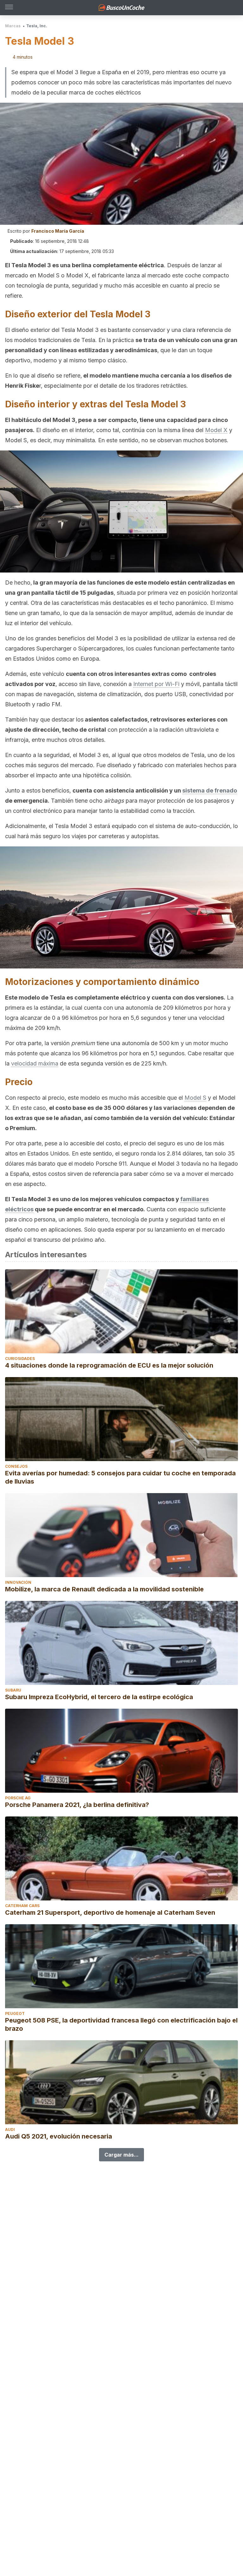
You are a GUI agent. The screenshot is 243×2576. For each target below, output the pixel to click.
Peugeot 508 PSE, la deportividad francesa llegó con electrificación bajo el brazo (121, 2024)
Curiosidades (20, 1359)
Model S (195, 1098)
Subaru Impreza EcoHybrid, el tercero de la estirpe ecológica (99, 1697)
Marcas (13, 26)
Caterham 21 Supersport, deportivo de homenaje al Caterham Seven (110, 1913)
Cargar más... (121, 2155)
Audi (10, 2129)
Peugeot (15, 2013)
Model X (216, 430)
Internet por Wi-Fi (156, 684)
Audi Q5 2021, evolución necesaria (59, 2136)
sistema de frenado (210, 790)
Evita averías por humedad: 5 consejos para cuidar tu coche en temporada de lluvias (120, 1477)
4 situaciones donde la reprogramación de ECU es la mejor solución (109, 1365)
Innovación (18, 1582)
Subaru (13, 1690)
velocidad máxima (35, 1063)
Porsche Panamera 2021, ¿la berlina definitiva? (77, 1805)
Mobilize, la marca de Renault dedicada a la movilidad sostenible (104, 1589)
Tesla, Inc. (37, 26)
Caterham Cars (22, 1906)
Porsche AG (18, 1798)
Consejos (16, 1466)
